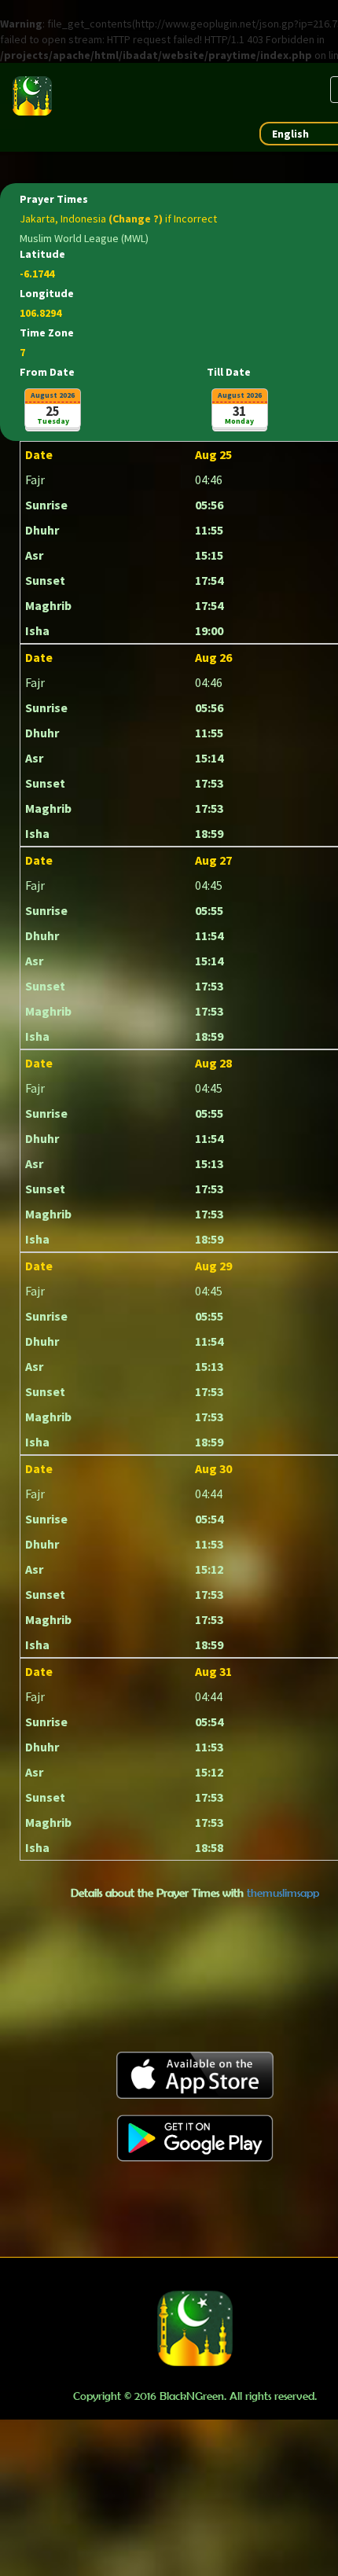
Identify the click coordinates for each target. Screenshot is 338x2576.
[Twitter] (319, 208)
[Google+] (319, 239)
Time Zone (47, 333)
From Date (47, 372)
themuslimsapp (283, 1892)
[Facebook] (319, 176)
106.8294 (40, 313)
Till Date (229, 372)
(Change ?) (136, 219)
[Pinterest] (319, 270)
